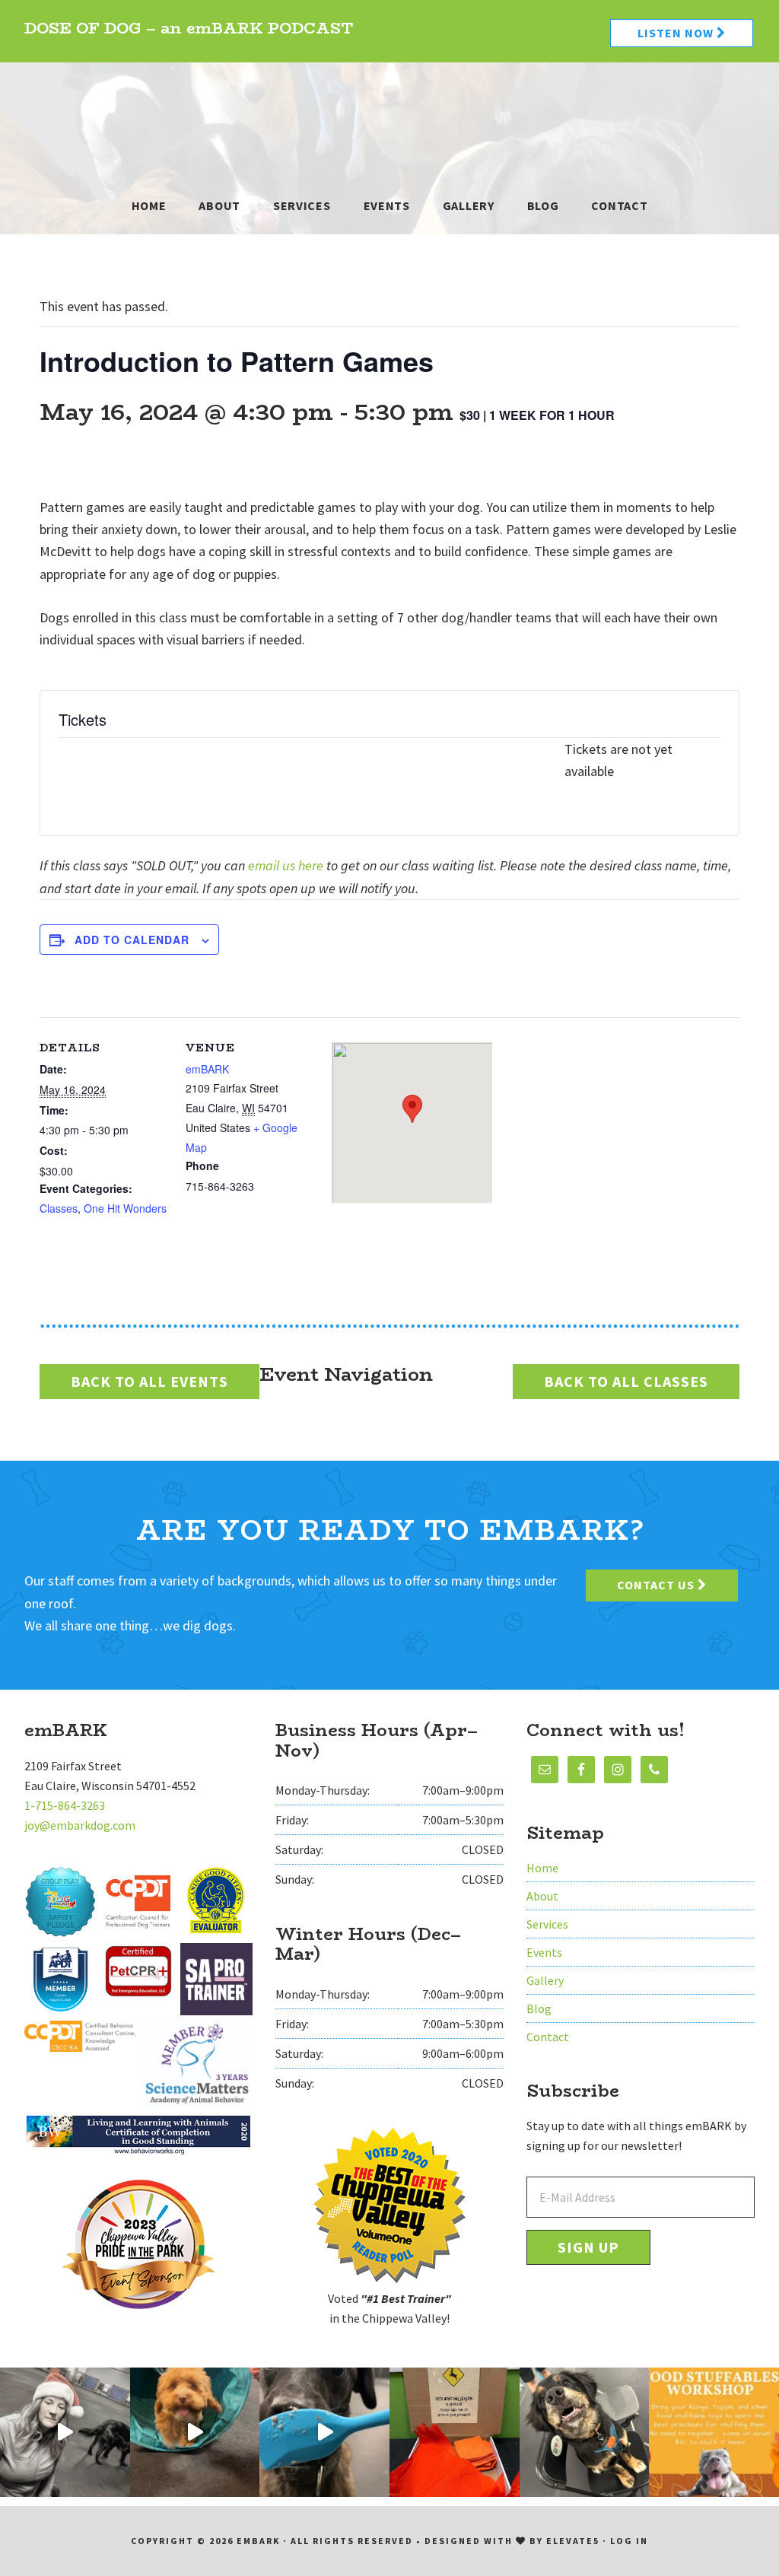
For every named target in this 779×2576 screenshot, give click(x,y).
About (542, 1896)
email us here (286, 865)
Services (547, 1924)
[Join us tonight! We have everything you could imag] (714, 2433)
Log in (629, 2541)
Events (544, 1952)
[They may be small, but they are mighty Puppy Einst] (195, 2433)
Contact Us (657, 1585)
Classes (59, 1208)
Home (542, 1868)
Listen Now (677, 33)
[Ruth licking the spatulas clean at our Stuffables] (324, 2433)
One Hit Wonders (125, 1208)
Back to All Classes (626, 1381)
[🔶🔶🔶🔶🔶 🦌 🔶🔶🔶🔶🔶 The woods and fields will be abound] (455, 2433)
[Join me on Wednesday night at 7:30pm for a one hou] (65, 2433)
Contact (548, 2037)
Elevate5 (573, 2541)
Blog (539, 2008)
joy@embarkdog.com (80, 1825)
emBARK (389, 119)
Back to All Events (149, 1381)
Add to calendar (132, 940)
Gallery (545, 1980)
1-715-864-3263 (65, 1805)
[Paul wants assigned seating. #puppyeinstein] (585, 2433)
